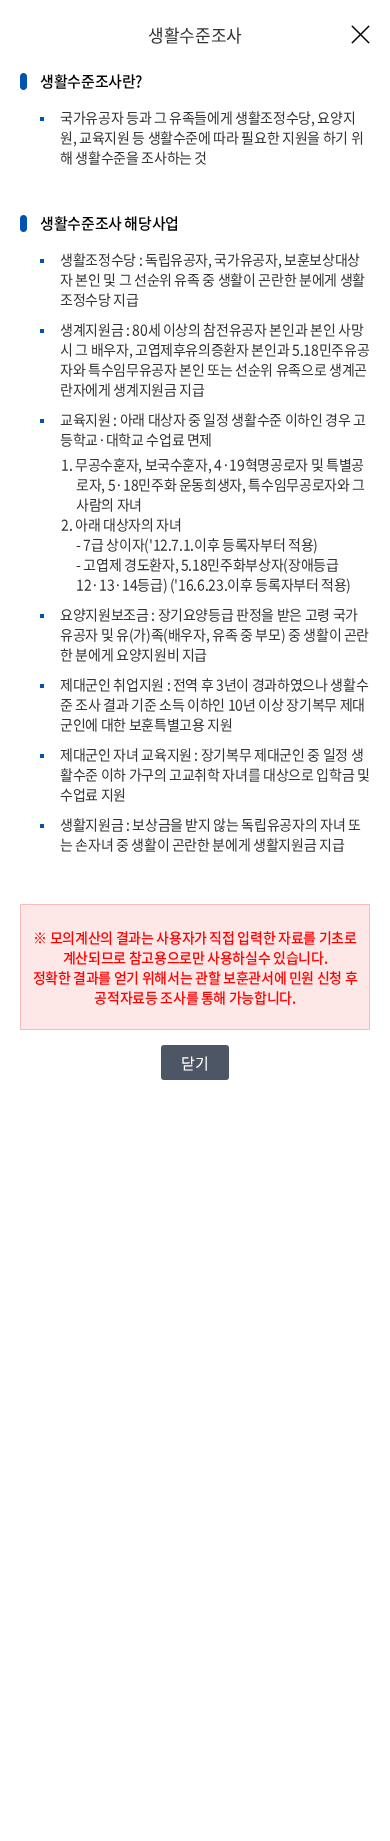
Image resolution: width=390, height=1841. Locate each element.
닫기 (194, 1063)
